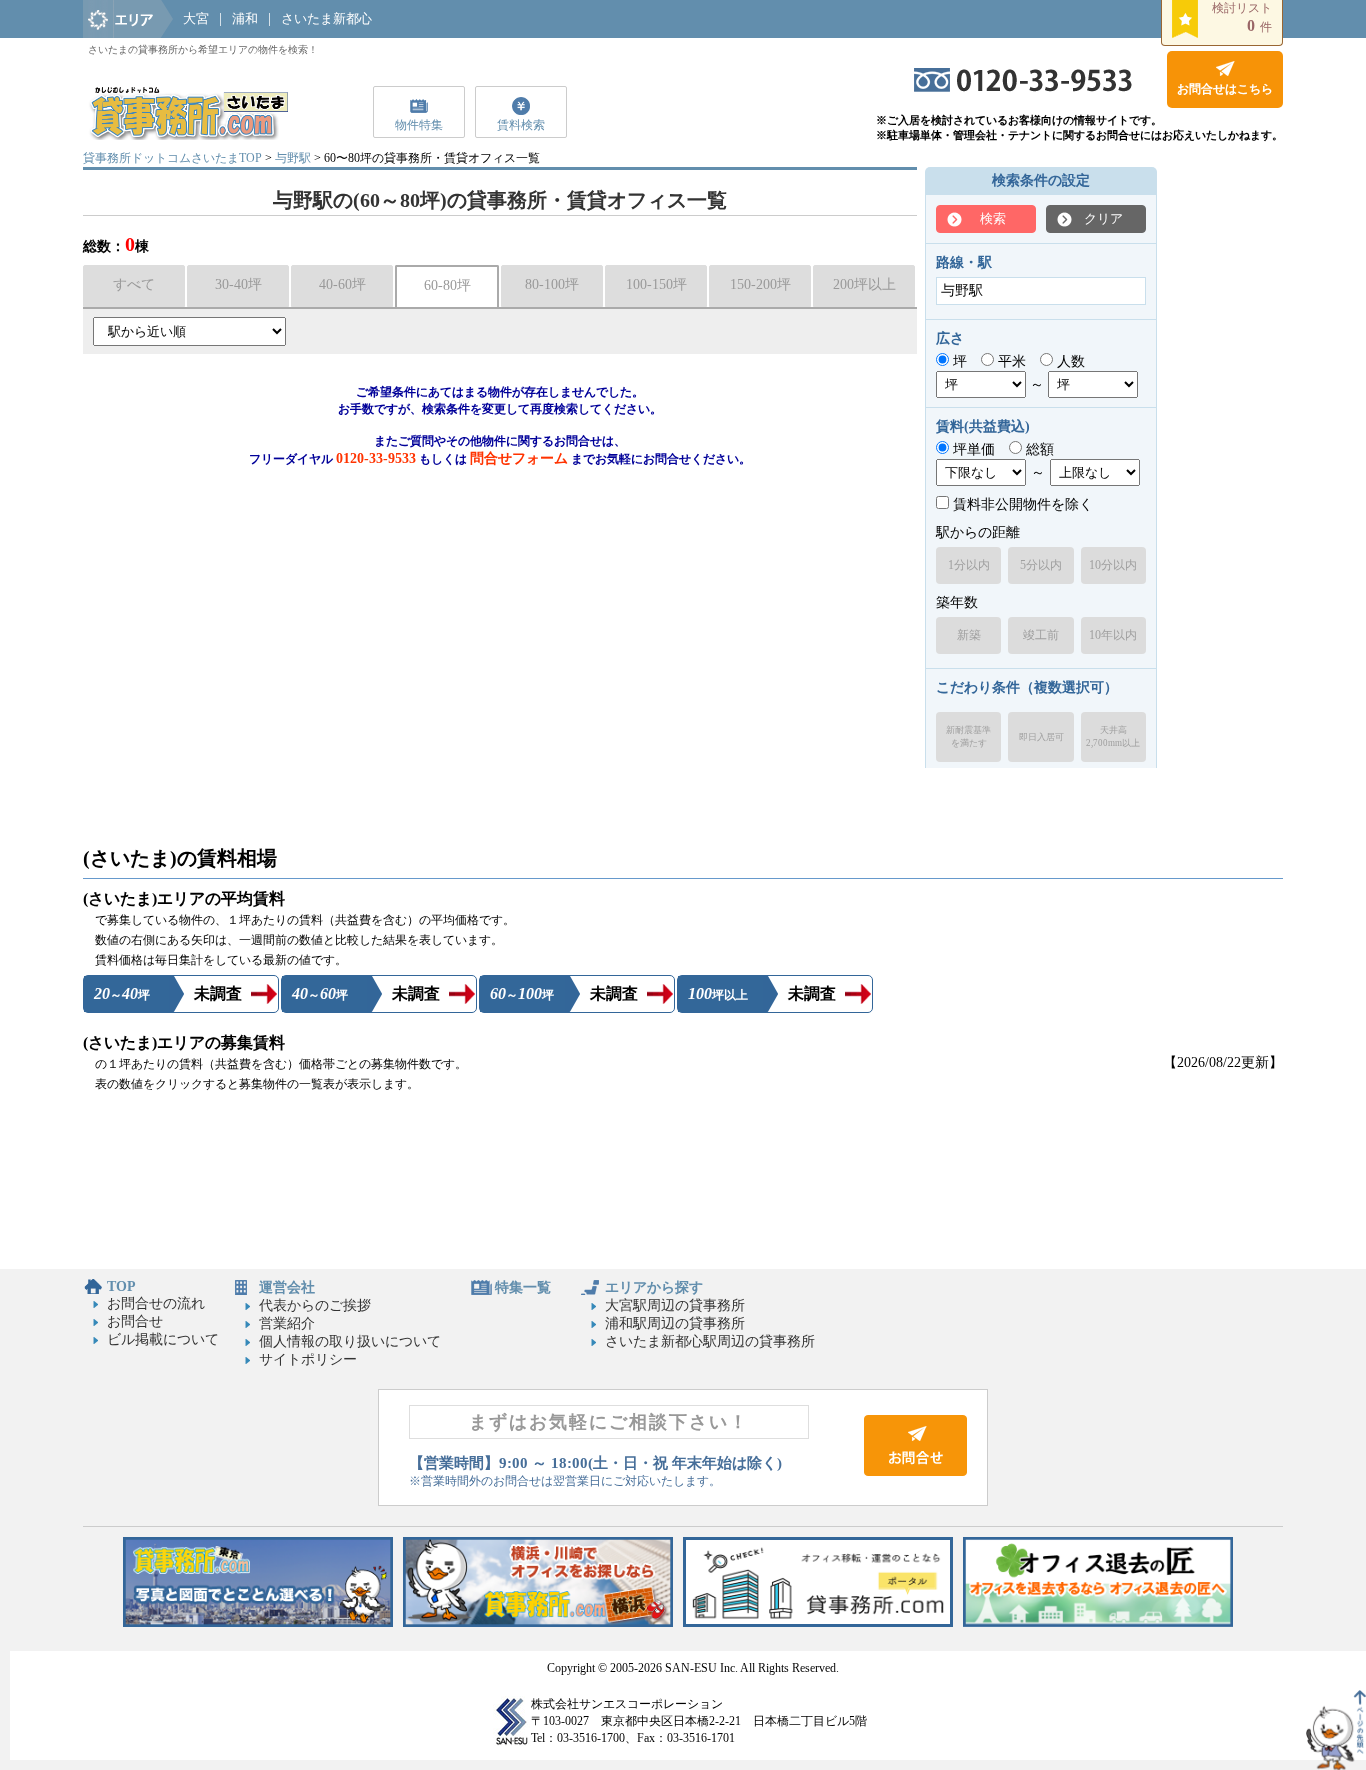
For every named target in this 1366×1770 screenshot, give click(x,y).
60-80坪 (447, 285)
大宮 (196, 18)
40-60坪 (342, 284)
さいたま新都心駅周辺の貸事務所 (710, 1341)
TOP (121, 1286)
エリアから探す (654, 1287)
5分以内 (1041, 565)
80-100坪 (552, 284)
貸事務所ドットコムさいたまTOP (172, 158)
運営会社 (287, 1287)
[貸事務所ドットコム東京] (258, 1622)
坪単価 (972, 449)
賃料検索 (521, 125)
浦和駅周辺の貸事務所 (675, 1323)
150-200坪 (760, 284)
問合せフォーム (519, 458)
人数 (1069, 361)
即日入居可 (1041, 737)
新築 (969, 635)
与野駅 (293, 158)
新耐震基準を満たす (968, 736)
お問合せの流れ (156, 1303)
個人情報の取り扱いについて (350, 1341)
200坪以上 (864, 284)
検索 (993, 218)
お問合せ (135, 1321)
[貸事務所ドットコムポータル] (818, 1622)
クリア (1103, 218)
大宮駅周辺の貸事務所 (675, 1305)
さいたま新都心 (326, 18)
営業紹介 (287, 1323)
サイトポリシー (308, 1359)
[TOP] (188, 135)
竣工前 (1041, 635)
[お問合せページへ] (915, 1471)
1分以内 (969, 565)
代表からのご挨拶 (315, 1305)
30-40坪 (238, 284)
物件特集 (419, 125)
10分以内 (1113, 565)
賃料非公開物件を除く (1021, 504)
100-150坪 (656, 284)
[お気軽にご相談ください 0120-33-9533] (1023, 87)
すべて (134, 284)
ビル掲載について (163, 1339)
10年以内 (1113, 635)
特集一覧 (523, 1287)
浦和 (245, 18)
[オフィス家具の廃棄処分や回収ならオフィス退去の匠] (1098, 1622)
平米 (1010, 361)
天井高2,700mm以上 (1113, 736)
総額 (1038, 449)
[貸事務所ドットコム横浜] (538, 1622)
